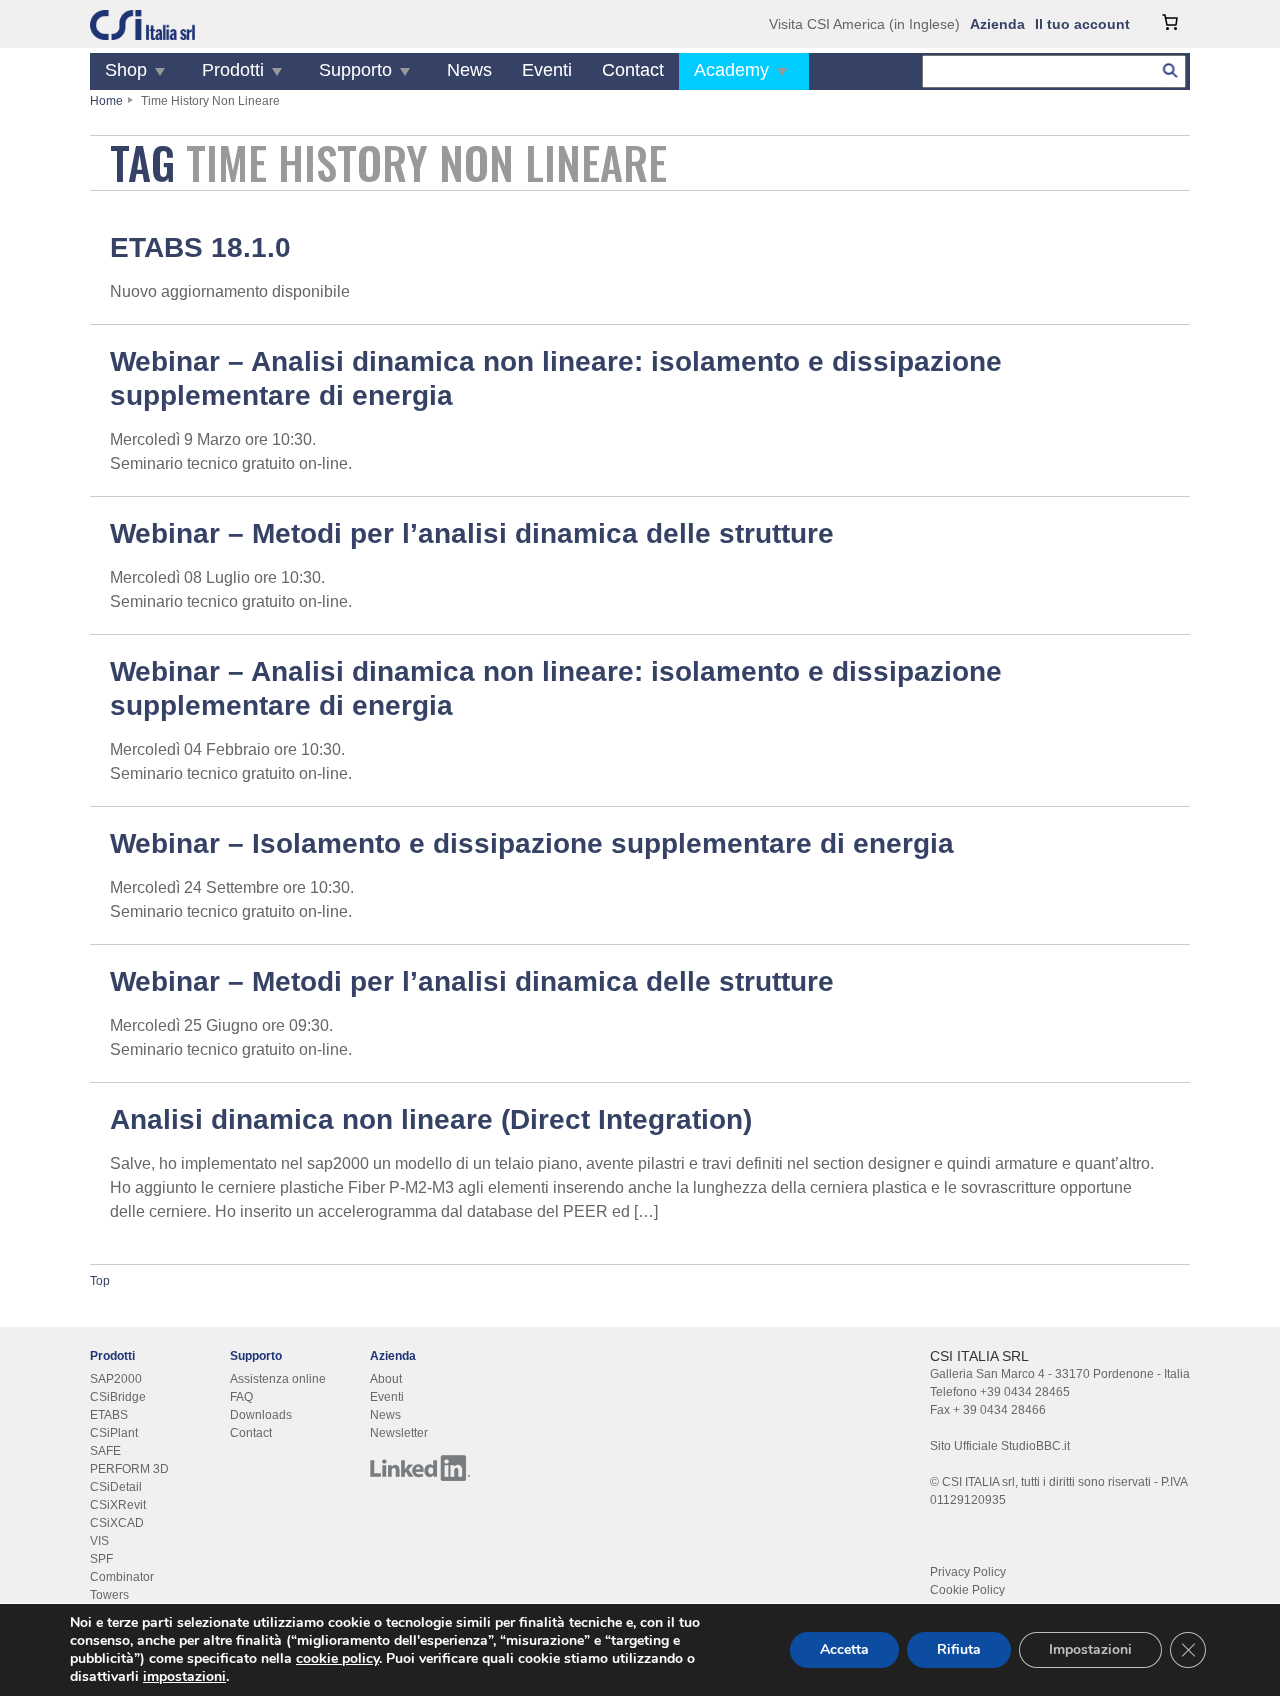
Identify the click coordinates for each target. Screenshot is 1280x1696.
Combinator (122, 1577)
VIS (99, 1541)
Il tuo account (1082, 24)
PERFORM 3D (129, 1469)
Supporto (355, 70)
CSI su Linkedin (420, 1468)
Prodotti (233, 70)
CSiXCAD (117, 1523)
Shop (126, 70)
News (469, 70)
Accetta (844, 1649)
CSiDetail (116, 1487)
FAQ (241, 1397)
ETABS (109, 1415)
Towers (109, 1595)
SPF (101, 1559)
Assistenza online (278, 1379)
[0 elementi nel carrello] (1170, 22)
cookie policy (337, 1658)
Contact (633, 70)
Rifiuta (959, 1649)
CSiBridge (118, 1397)
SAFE (105, 1451)
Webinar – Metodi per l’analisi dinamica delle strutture (472, 533)
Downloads (261, 1415)
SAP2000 (116, 1379)
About (386, 1379)
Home (106, 101)
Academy (731, 70)
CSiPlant (114, 1433)
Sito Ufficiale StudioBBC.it (1000, 1446)
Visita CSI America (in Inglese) (864, 24)
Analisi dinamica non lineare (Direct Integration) (431, 1119)
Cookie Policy (967, 1590)
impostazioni (184, 1677)
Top (100, 1281)
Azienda (997, 24)
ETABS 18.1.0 (200, 247)
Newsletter (399, 1433)
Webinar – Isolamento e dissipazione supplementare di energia (532, 843)
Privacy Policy (968, 1572)
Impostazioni (1090, 1649)
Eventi (547, 70)
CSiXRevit (118, 1505)
